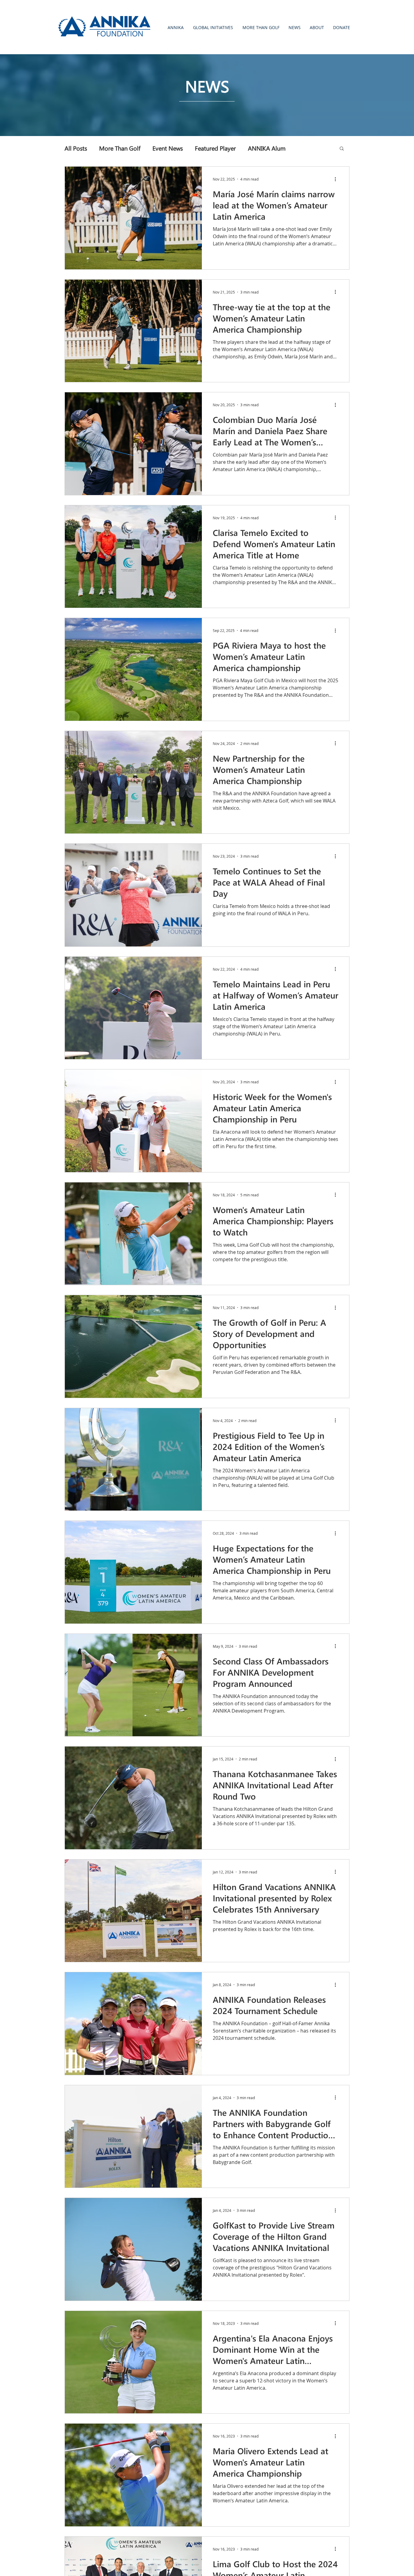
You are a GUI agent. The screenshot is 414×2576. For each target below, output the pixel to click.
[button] (175, 27)
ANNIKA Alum (267, 148)
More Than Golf (120, 148)
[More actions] (337, 179)
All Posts (76, 148)
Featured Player (215, 148)
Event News (168, 148)
